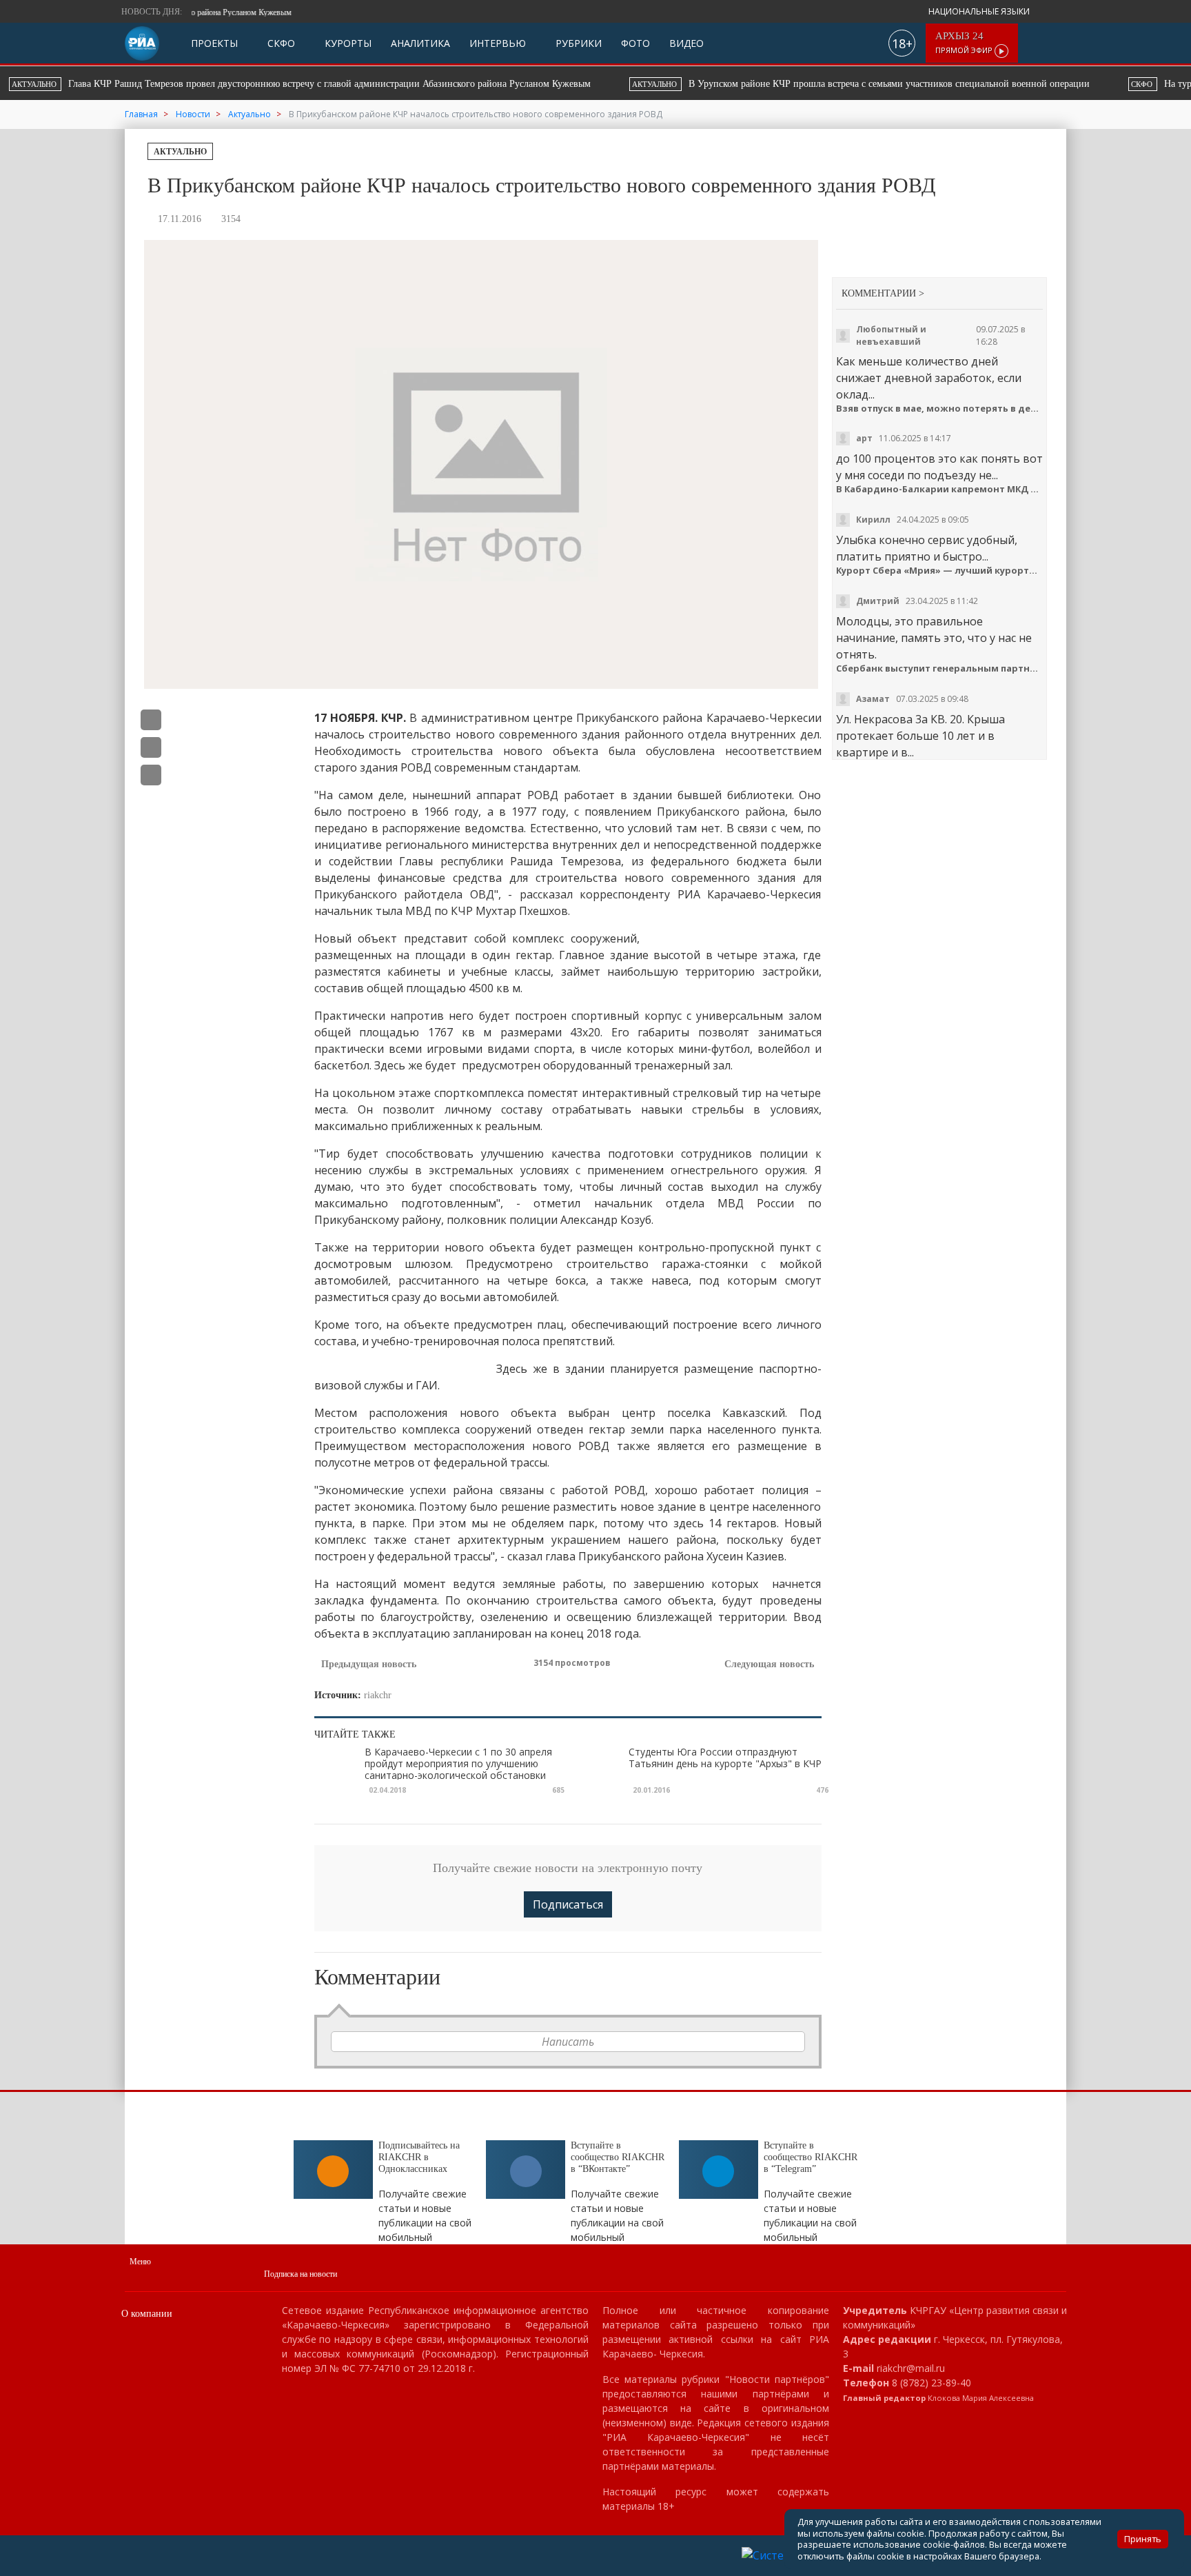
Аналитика (420, 43)
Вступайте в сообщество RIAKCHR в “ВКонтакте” (618, 2157)
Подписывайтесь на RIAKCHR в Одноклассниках (419, 2157)
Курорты (347, 43)
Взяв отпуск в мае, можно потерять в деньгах (940, 409)
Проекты (214, 43)
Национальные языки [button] (980, 11)
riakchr (378, 1695)
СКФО (280, 43)
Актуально (180, 152)
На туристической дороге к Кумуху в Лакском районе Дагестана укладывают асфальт (799, 84)
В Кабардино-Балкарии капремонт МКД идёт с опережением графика (940, 489)
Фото (635, 43)
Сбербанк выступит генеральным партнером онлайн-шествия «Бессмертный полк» (940, 668)
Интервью (498, 43)
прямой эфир (965, 43)
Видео (686, 43)
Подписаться (568, 1904)
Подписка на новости (301, 2274)
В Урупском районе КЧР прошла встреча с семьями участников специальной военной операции (336, 84)
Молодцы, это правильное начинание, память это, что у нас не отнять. (934, 638)
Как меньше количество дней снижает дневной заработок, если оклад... (929, 378)
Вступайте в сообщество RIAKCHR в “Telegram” (811, 2157)
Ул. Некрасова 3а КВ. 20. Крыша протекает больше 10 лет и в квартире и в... (920, 736)
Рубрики (577, 43)
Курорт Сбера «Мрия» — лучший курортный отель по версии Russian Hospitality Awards (940, 571)
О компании (147, 2314)
